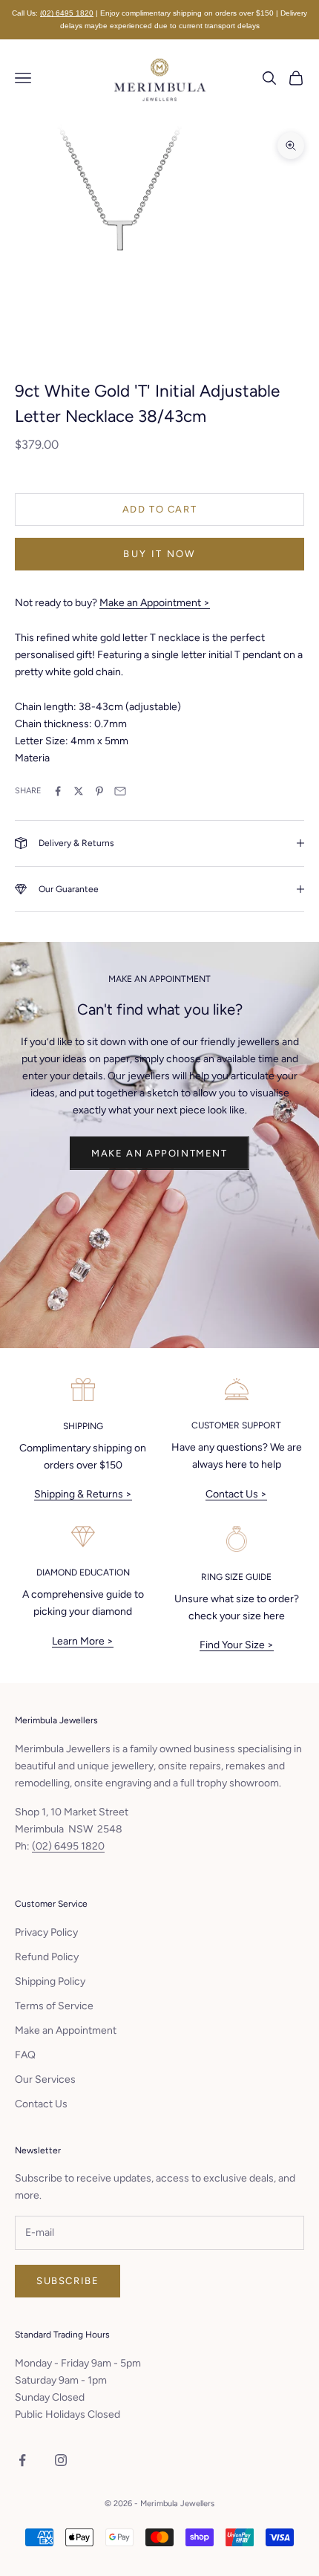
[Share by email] (120, 791)
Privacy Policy (46, 1932)
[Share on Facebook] (58, 791)
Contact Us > (236, 1494)
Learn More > (83, 1641)
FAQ (25, 2055)
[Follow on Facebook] (22, 2460)
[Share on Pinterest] (99, 791)
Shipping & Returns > (83, 1494)
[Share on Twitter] (79, 791)
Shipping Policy (50, 1981)
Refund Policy (47, 1957)
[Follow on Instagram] (61, 2460)
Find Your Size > (237, 1645)
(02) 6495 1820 (67, 13)
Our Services (45, 2079)
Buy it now (159, 554)
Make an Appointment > (155, 603)
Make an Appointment (159, 1153)
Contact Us (41, 2104)
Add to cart (160, 509)
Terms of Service (54, 2006)
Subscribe (68, 2281)
